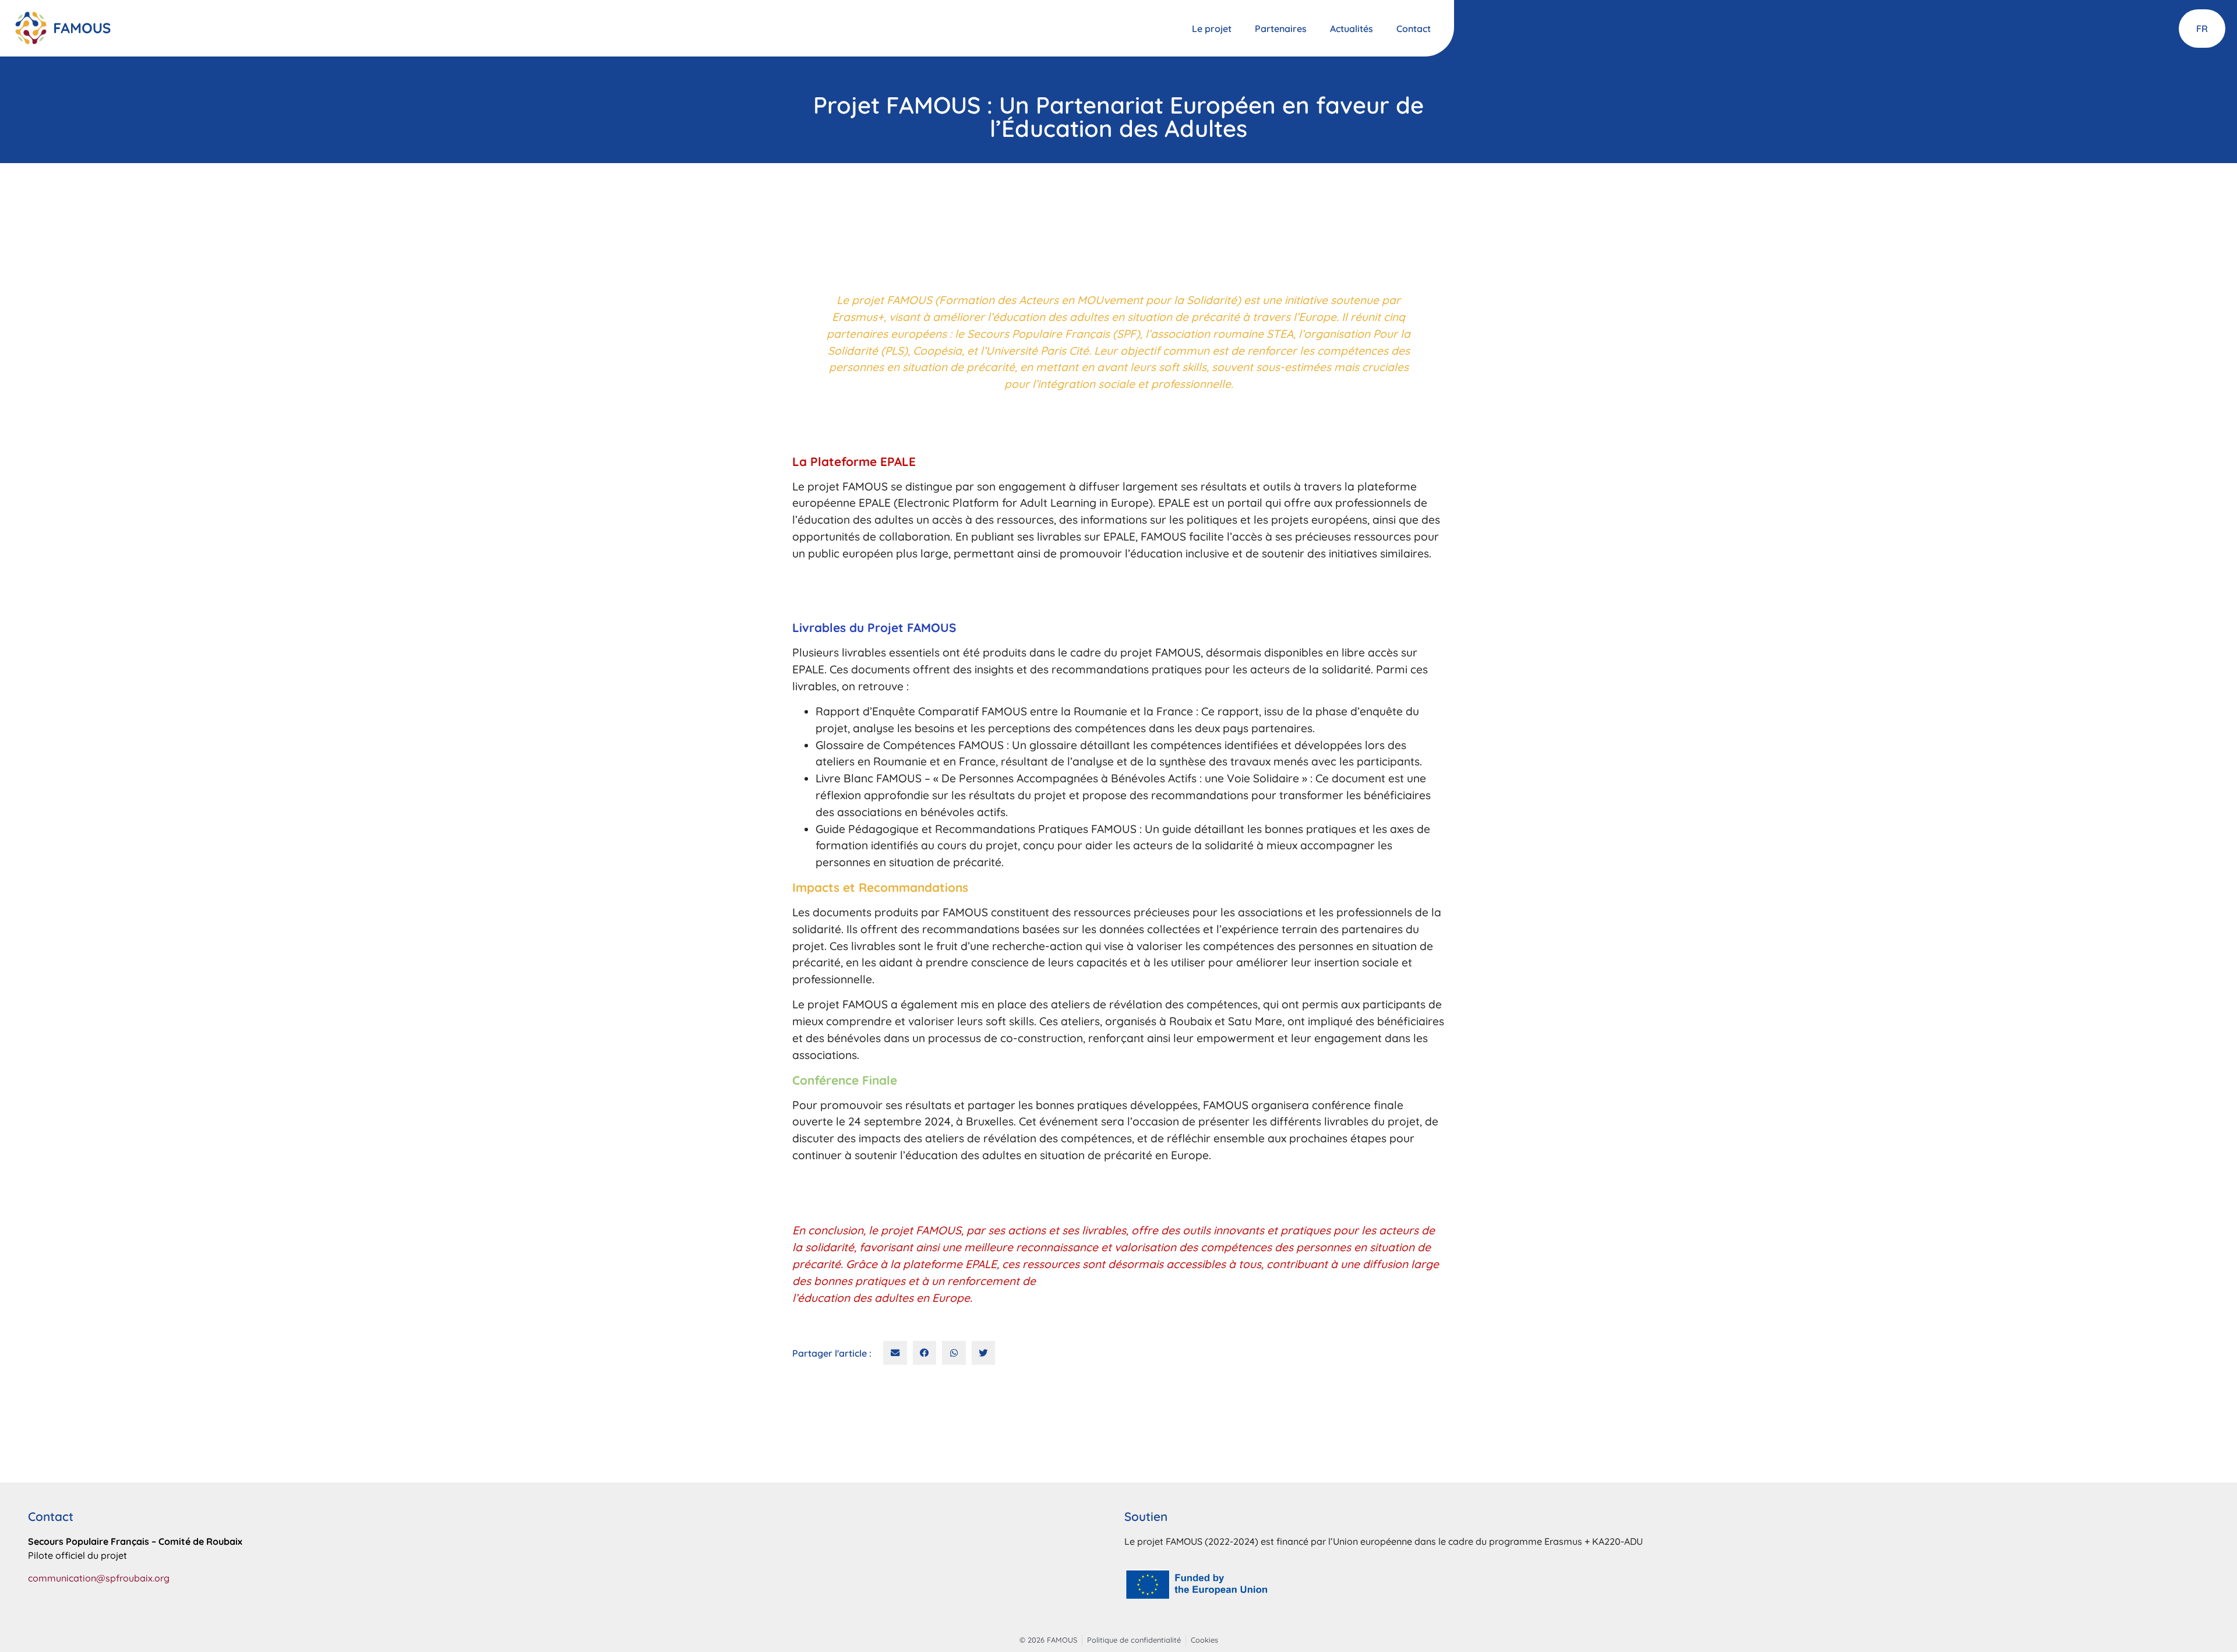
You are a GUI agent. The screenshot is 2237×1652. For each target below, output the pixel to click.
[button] (895, 1353)
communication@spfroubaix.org (99, 1578)
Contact (1414, 29)
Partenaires (1281, 29)
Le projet (1212, 29)
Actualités (1352, 29)
